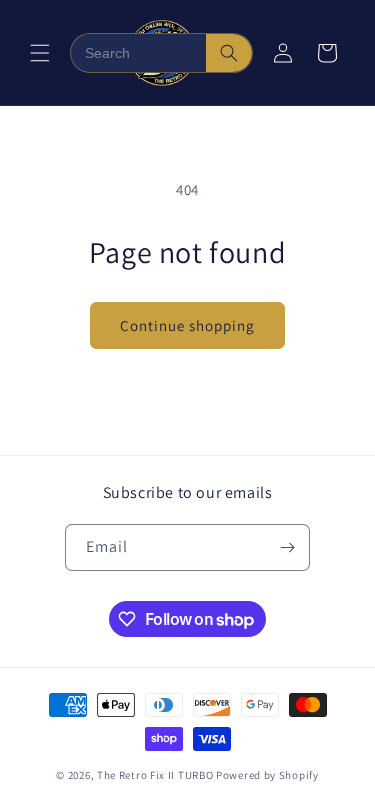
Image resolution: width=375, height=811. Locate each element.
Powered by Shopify (267, 775)
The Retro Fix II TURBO (155, 775)
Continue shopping (187, 325)
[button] (40, 53)
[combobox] (138, 53)
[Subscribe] (287, 547)
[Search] (229, 53)
